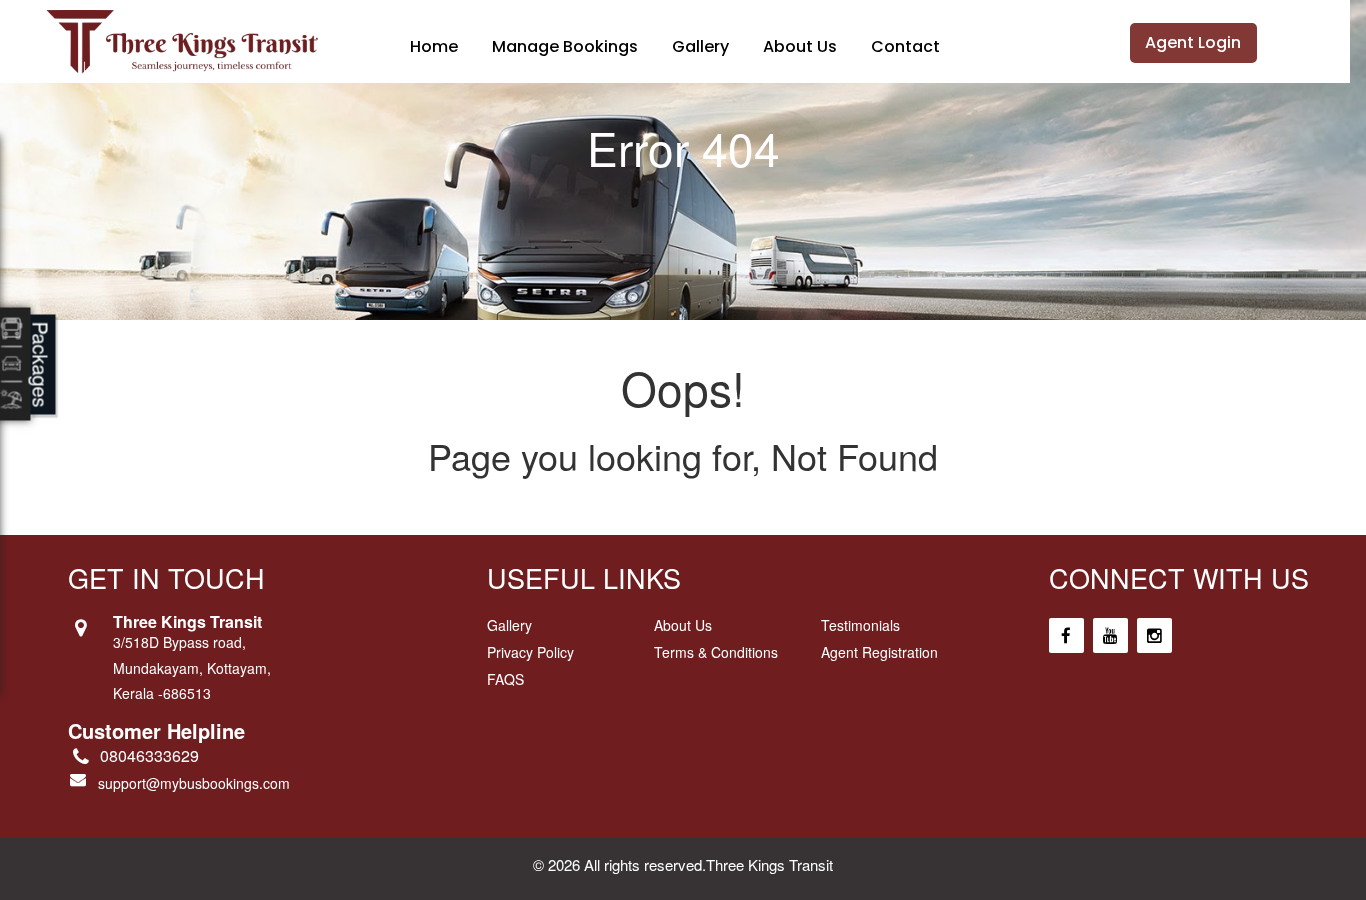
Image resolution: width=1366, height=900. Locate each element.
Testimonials (860, 625)
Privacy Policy (530, 652)
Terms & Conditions (716, 652)
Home (434, 46)
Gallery (700, 46)
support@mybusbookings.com (194, 783)
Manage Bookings (565, 46)
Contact (905, 46)
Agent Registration (879, 652)
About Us (800, 46)
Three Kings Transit (769, 864)
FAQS (505, 679)
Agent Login (1193, 42)
